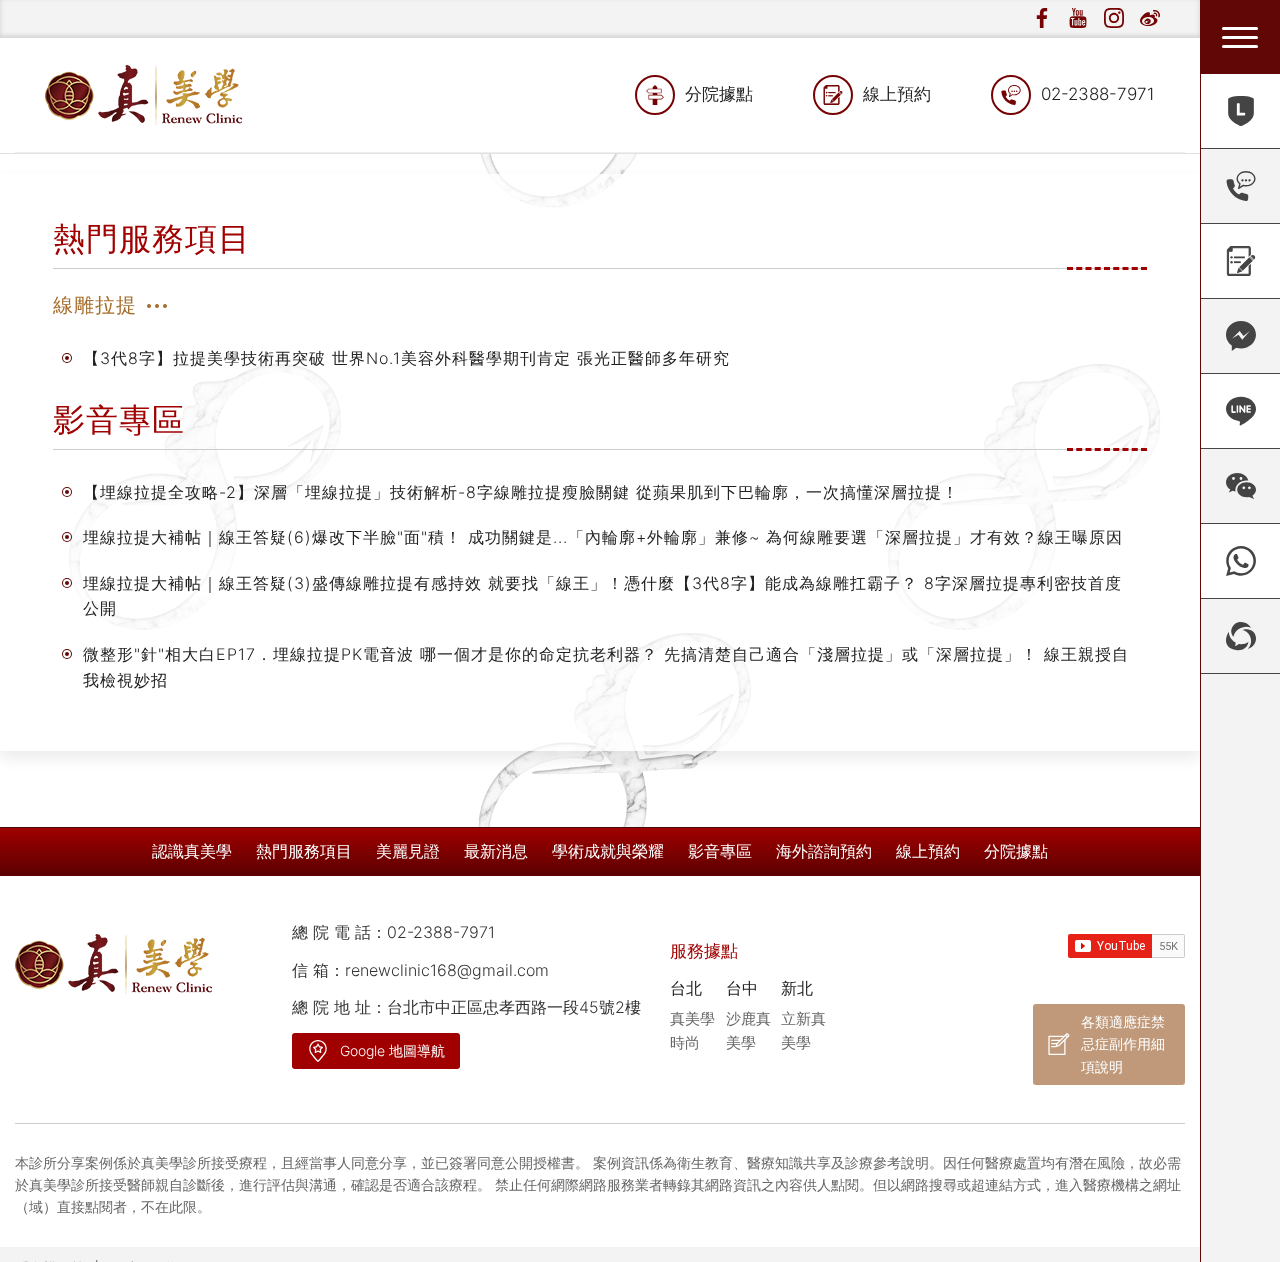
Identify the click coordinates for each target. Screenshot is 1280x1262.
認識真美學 (192, 851)
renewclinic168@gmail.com (447, 970)
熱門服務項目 (304, 851)
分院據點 (719, 94)
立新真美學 (803, 1030)
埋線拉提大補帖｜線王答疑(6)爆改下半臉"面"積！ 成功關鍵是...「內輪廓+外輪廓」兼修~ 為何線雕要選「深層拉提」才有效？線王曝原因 (603, 537)
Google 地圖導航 (392, 1050)
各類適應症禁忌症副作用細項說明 (1123, 1044)
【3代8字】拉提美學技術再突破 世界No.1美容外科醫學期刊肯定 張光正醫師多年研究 (406, 358)
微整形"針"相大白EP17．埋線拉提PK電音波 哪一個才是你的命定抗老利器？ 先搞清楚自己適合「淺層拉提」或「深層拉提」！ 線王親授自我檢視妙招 (606, 667)
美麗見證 (408, 851)
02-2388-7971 (1098, 94)
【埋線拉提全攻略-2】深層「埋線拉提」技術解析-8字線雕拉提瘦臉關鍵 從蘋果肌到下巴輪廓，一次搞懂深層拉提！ (521, 492)
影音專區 (720, 851)
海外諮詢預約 (824, 851)
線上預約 (897, 94)
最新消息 (496, 851)
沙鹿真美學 (748, 1030)
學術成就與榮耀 (608, 851)
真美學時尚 (692, 1030)
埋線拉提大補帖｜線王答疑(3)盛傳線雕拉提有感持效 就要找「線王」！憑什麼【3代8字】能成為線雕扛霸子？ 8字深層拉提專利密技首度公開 (602, 596)
